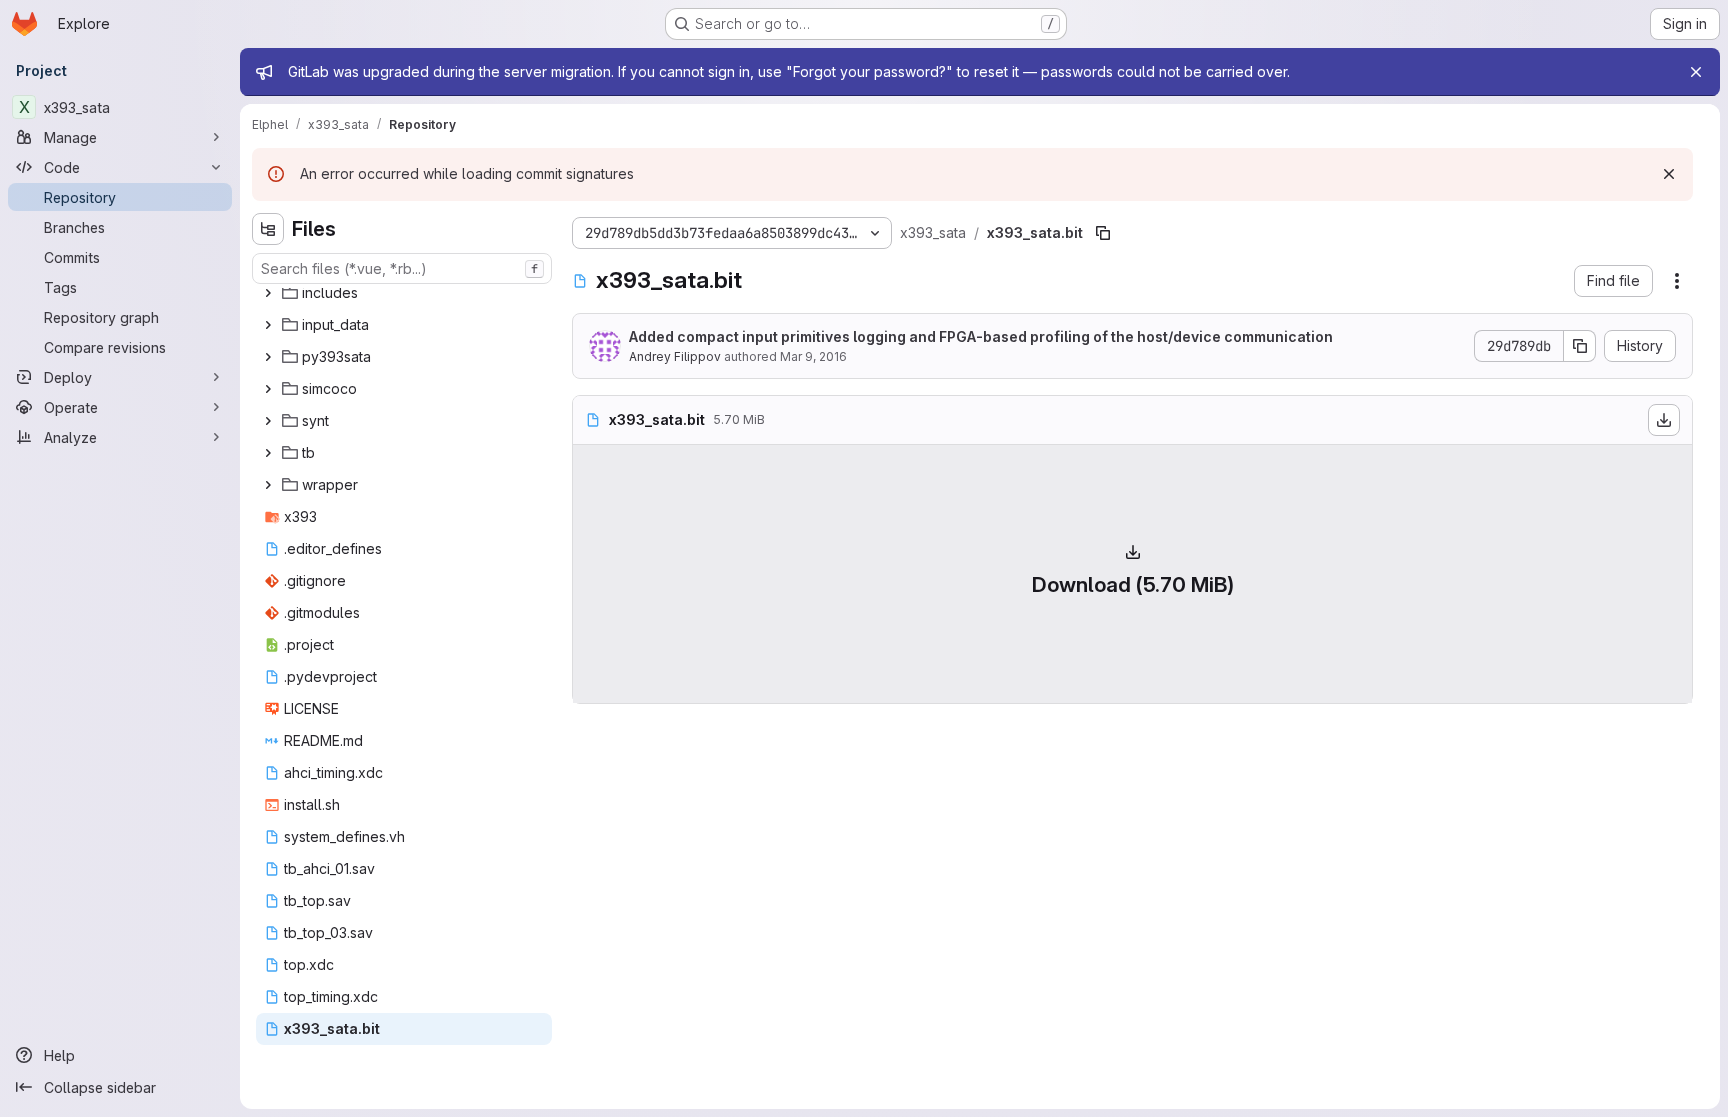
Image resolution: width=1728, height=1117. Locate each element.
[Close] (1696, 72)
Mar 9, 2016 (813, 356)
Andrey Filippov (675, 356)
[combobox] (402, 268)
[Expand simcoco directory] (268, 389)
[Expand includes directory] (268, 293)
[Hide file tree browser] (268, 229)
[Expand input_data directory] (268, 325)
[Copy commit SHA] (1580, 346)
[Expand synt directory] (268, 421)
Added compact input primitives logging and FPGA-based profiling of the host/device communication (981, 336)
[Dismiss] (1669, 174)
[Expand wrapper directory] (268, 485)
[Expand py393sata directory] (268, 357)
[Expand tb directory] (268, 453)
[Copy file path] (1103, 233)
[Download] (1664, 420)
